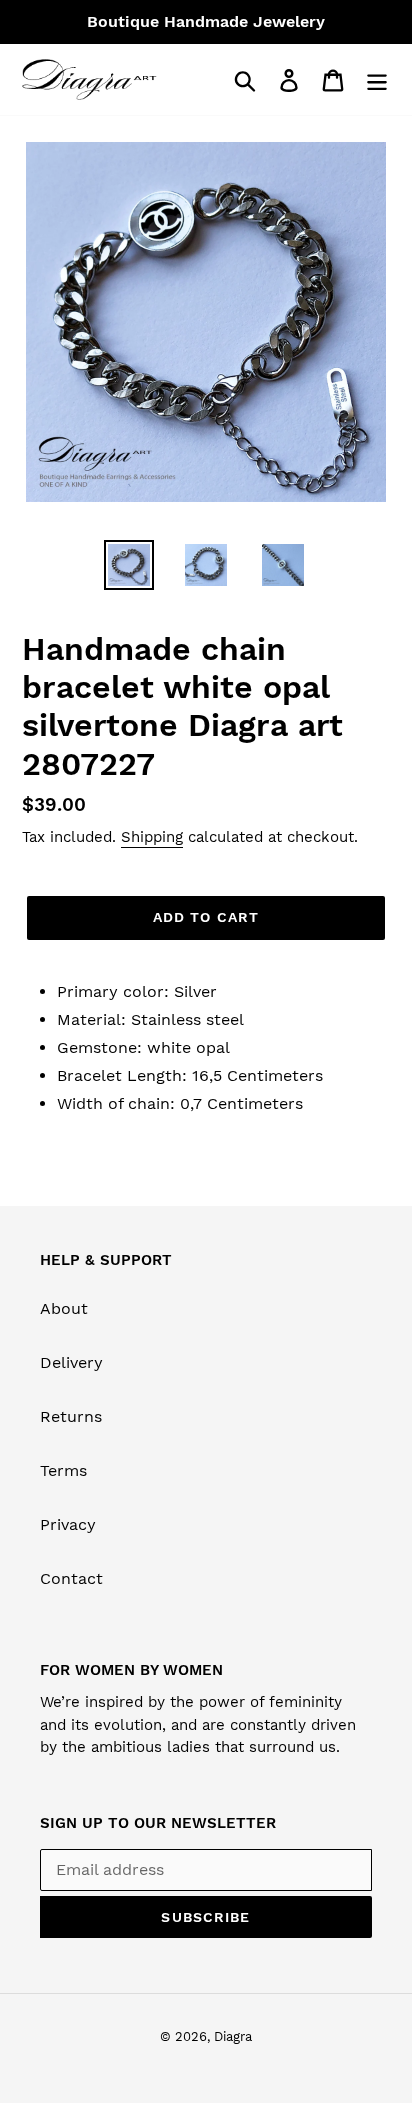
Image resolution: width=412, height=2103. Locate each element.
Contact (71, 1578)
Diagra (233, 2036)
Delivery (71, 1362)
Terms (63, 1470)
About (64, 1308)
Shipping (152, 837)
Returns (71, 1416)
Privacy (68, 1524)
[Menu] (377, 79)
